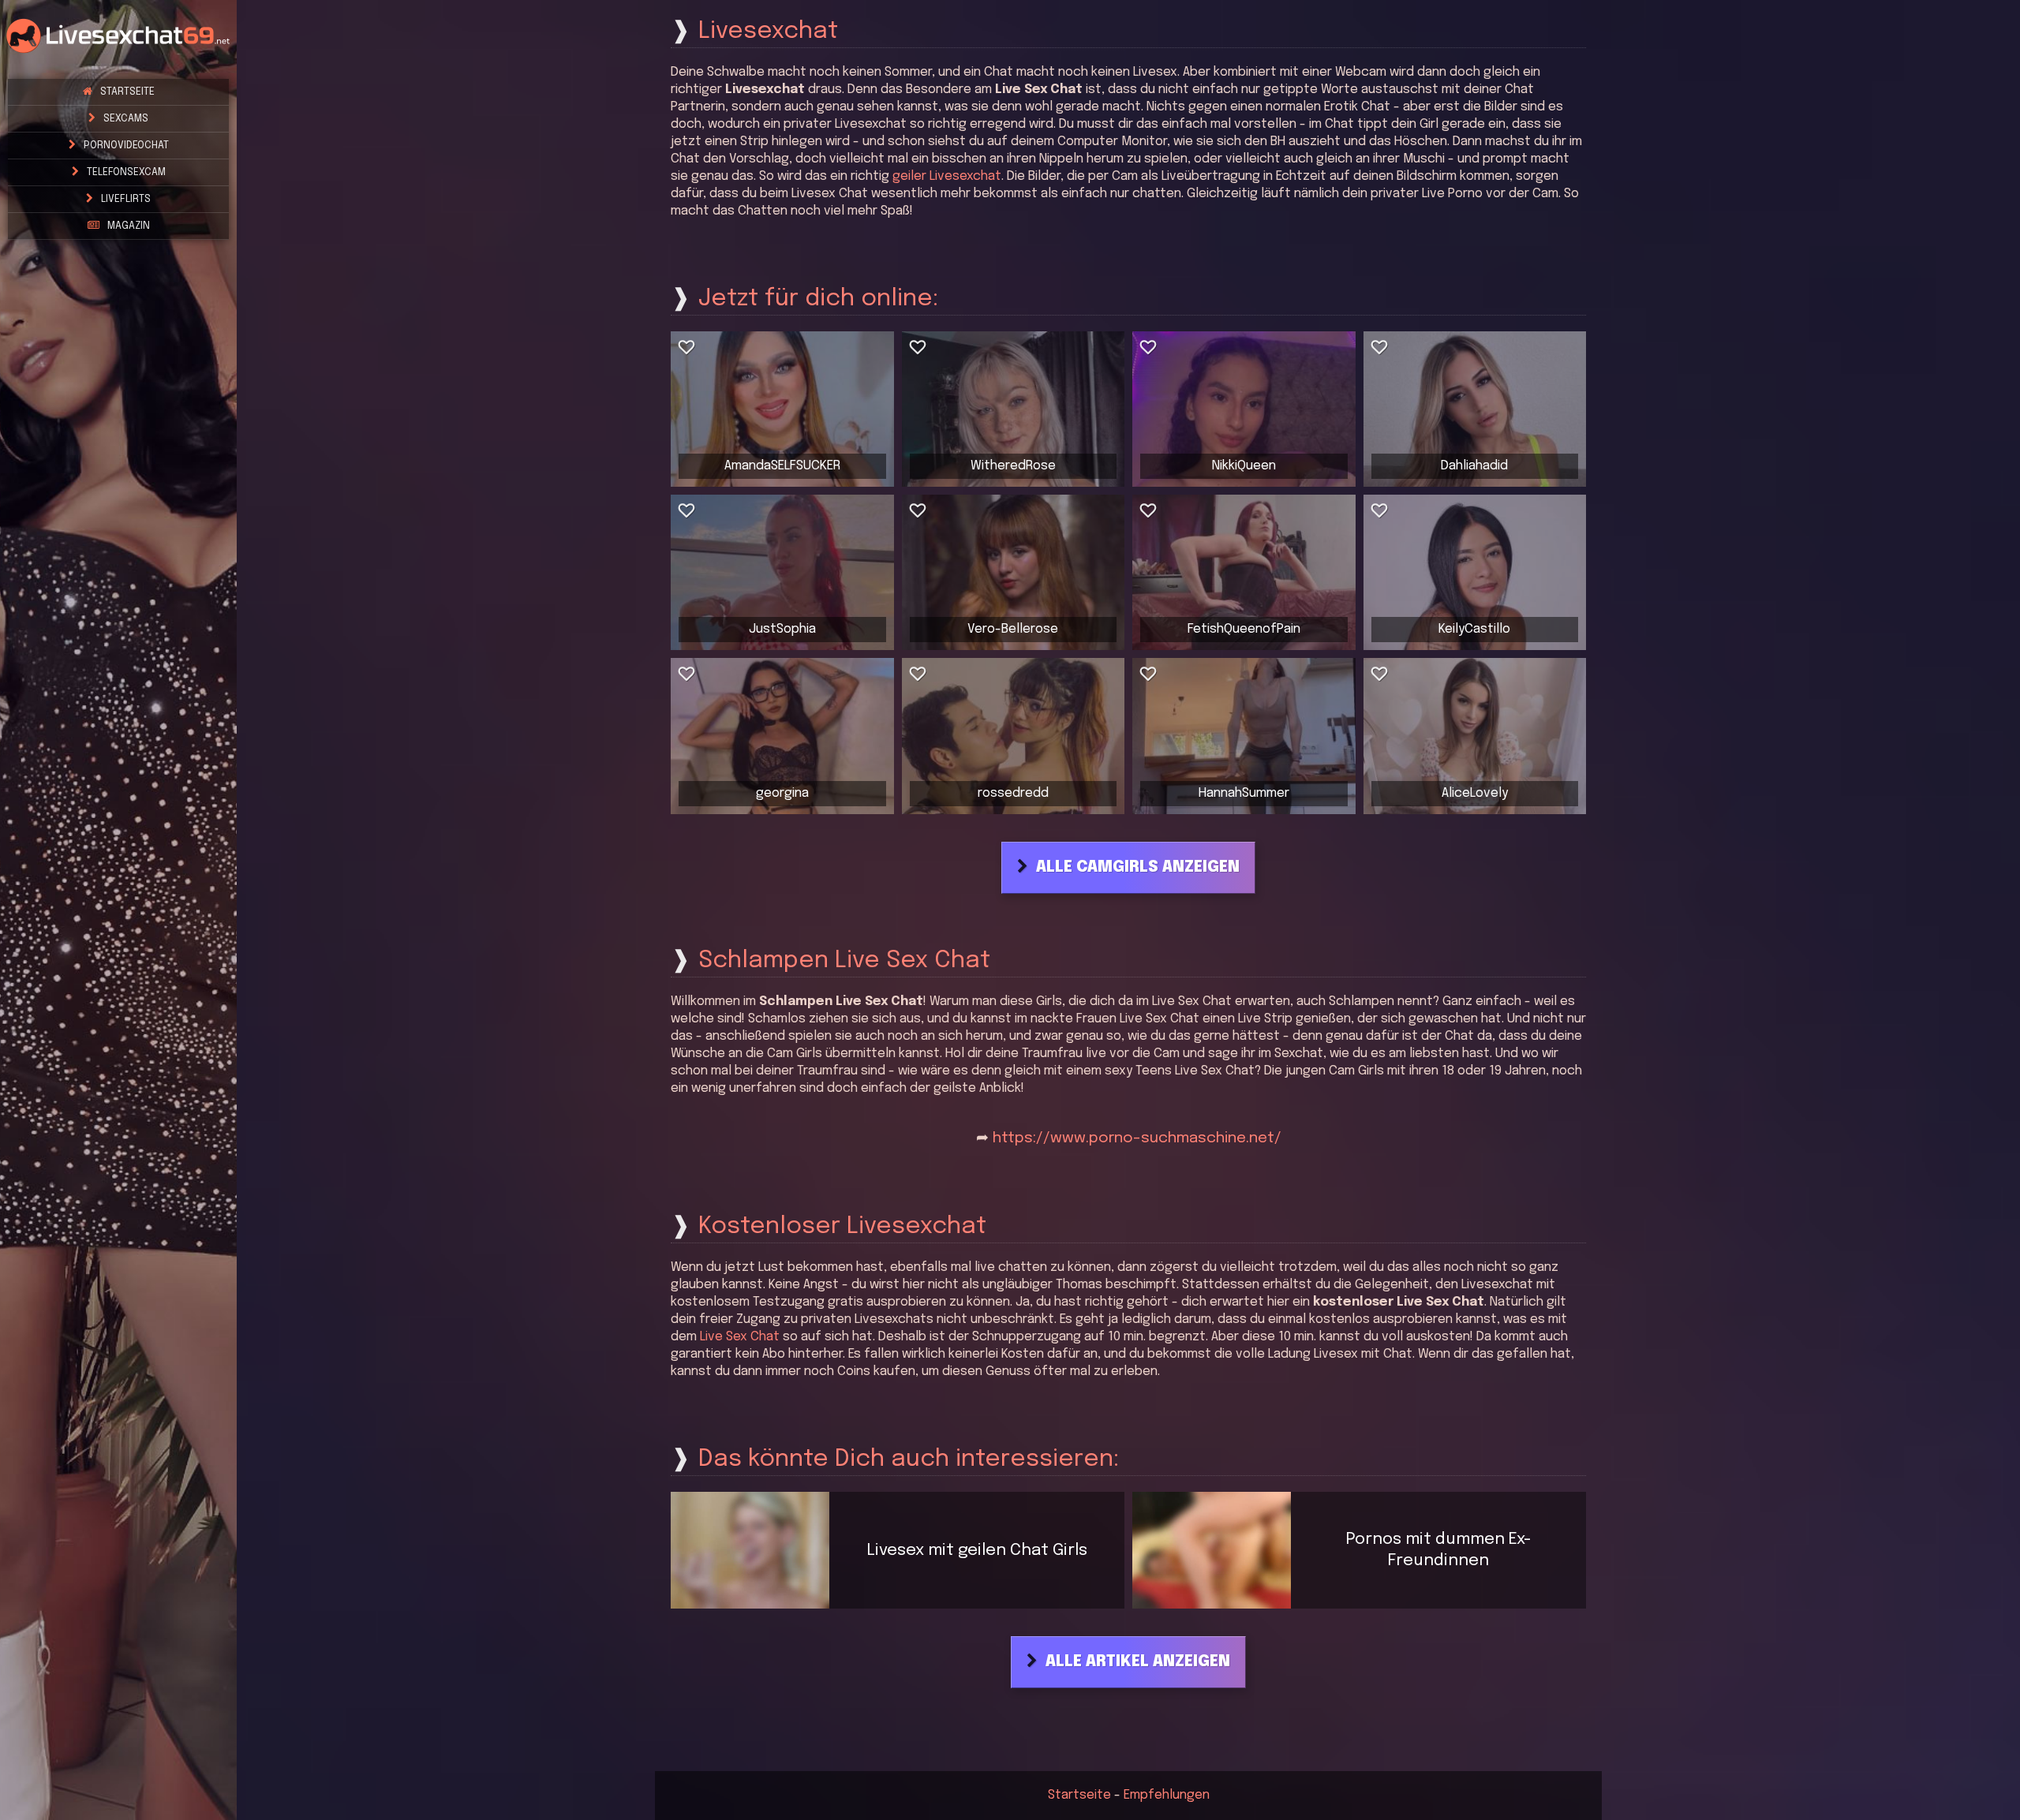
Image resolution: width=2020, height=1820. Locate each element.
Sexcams (126, 119)
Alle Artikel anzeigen (1138, 1662)
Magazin (129, 226)
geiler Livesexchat (947, 176)
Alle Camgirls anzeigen (1138, 868)
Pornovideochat (126, 146)
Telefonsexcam (126, 172)
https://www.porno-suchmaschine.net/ (1137, 1138)
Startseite (127, 92)
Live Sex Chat (740, 1337)
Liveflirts (126, 199)
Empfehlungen (1167, 1795)
